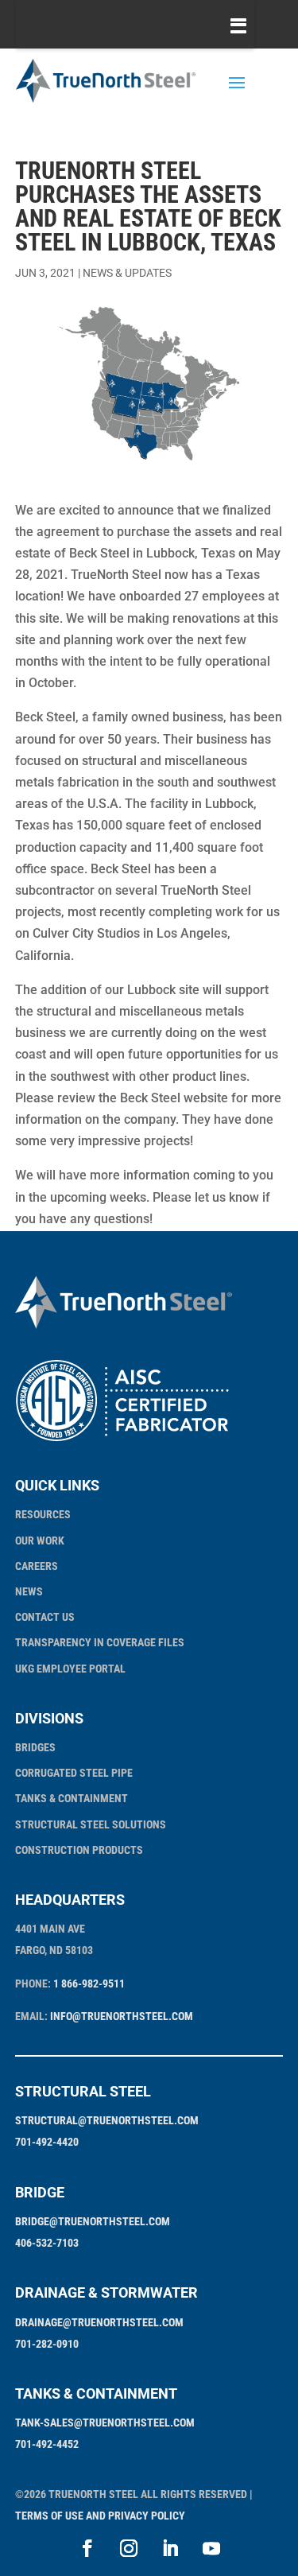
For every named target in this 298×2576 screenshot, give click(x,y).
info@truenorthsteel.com (122, 2016)
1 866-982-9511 (89, 1983)
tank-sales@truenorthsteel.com (105, 2423)
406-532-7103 (47, 2243)
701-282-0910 (47, 2344)
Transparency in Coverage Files (100, 1642)
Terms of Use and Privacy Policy (100, 2516)
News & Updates (127, 273)
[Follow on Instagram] (129, 2548)
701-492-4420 (47, 2142)
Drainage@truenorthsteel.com (99, 2322)
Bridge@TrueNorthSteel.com (93, 2221)
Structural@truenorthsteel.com (107, 2120)
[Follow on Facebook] (87, 2548)
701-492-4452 (47, 2444)
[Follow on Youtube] (211, 2548)
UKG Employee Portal (70, 1669)
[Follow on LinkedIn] (170, 2548)
